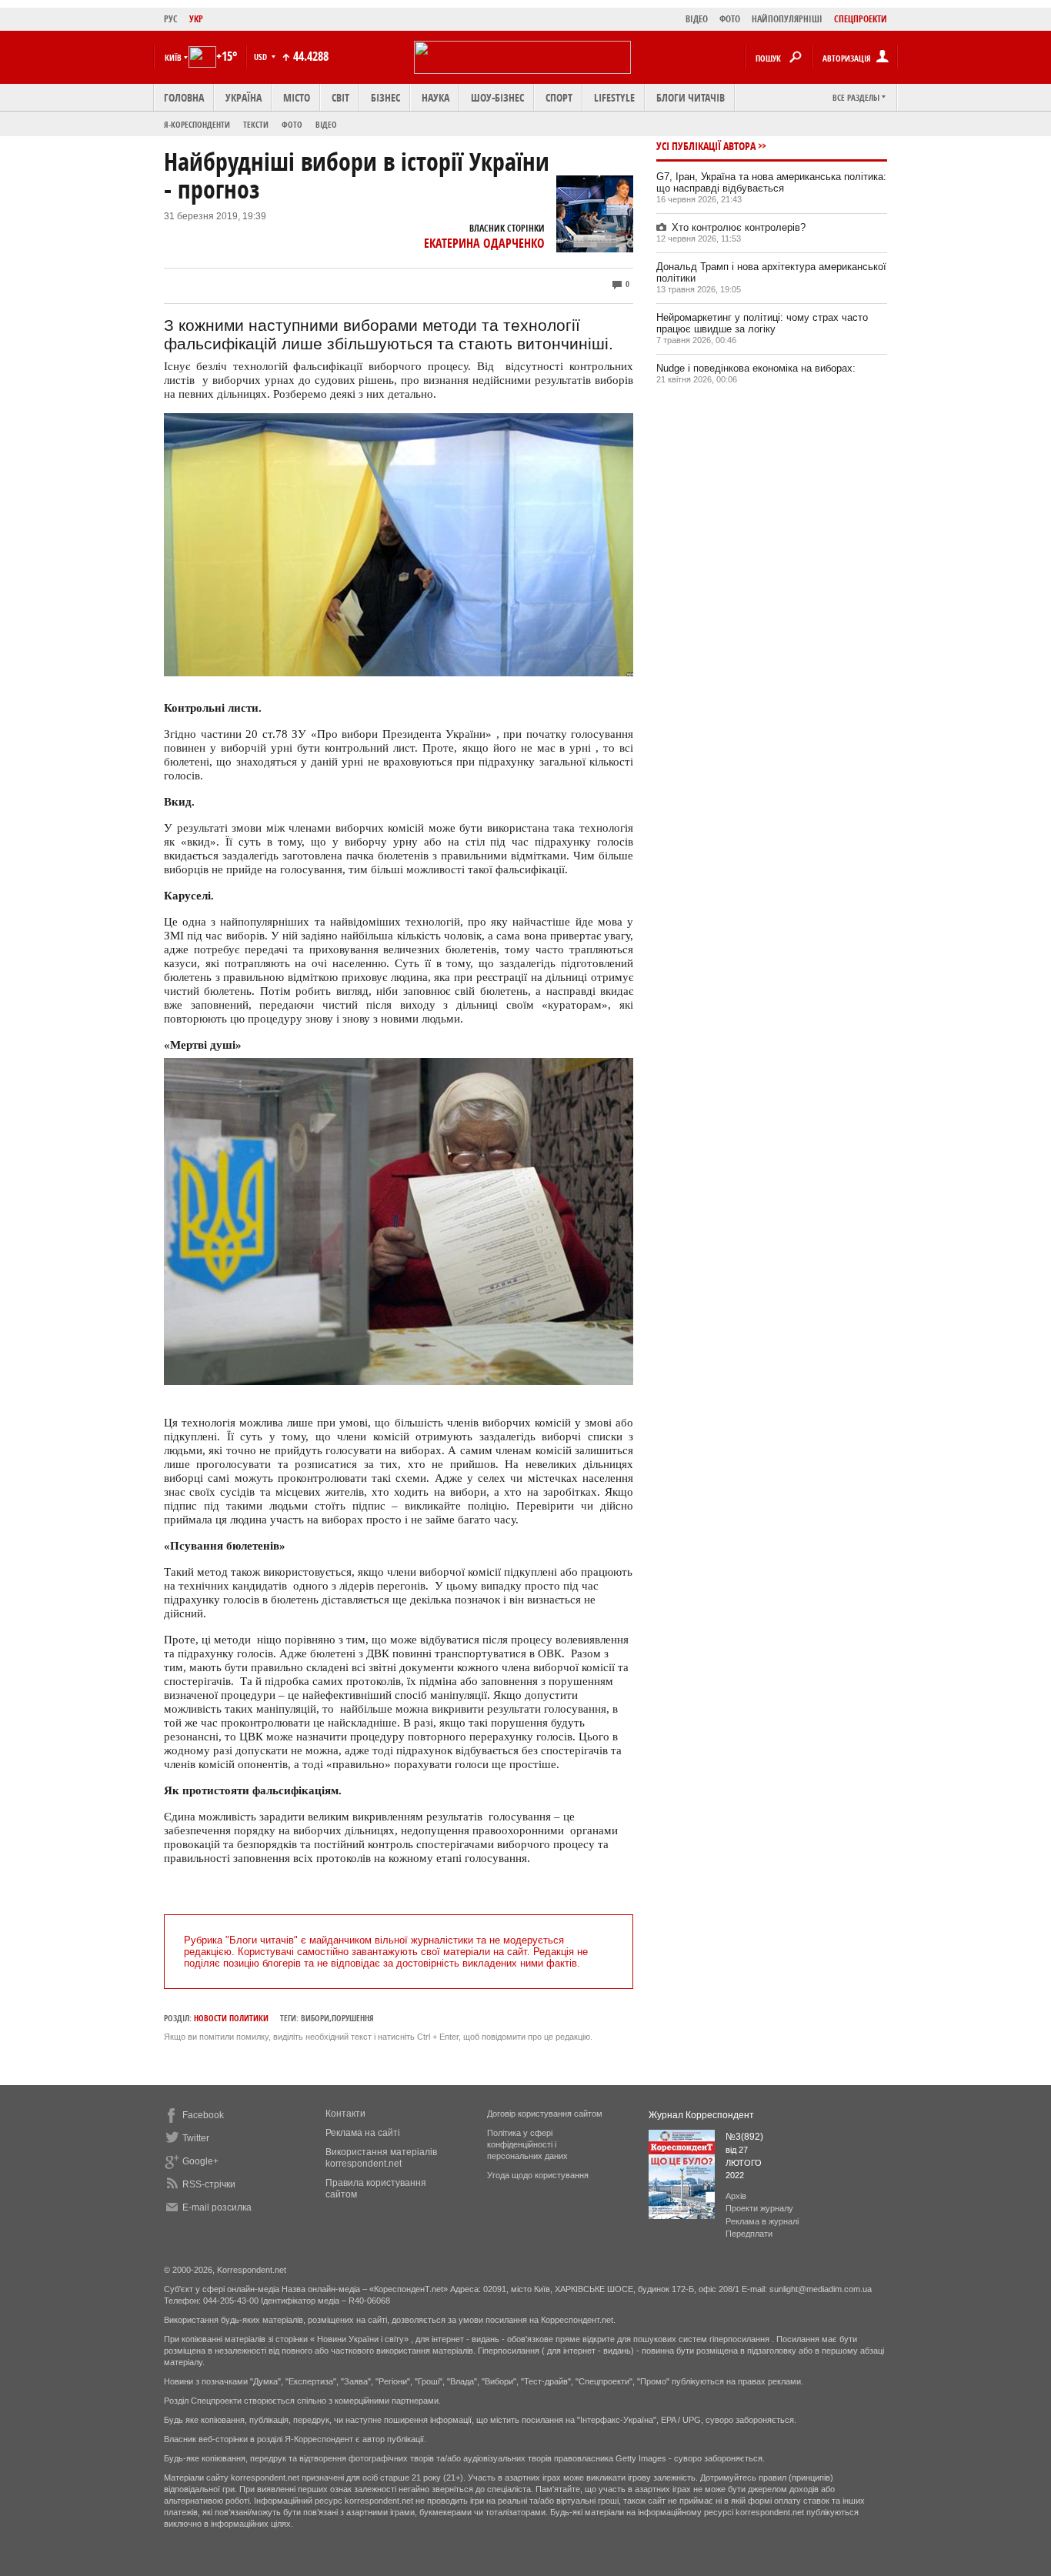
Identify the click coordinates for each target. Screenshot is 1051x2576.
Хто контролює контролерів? (739, 227)
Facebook (203, 2115)
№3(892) (744, 2137)
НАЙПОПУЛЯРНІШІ (787, 19)
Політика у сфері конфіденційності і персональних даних (527, 2144)
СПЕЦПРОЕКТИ (861, 19)
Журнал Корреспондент (701, 2115)
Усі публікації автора (706, 146)
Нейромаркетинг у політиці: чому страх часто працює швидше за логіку (762, 323)
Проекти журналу (759, 2208)
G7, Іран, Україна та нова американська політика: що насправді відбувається (771, 182)
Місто (297, 97)
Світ (340, 97)
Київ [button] (173, 57)
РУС (171, 19)
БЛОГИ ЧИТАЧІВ (691, 97)
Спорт (559, 97)
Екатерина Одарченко (484, 243)
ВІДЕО (697, 19)
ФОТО (730, 19)
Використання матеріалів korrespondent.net (381, 2158)
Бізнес (385, 97)
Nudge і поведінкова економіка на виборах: (756, 368)
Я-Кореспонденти (197, 124)
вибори (315, 2018)
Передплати (749, 2234)
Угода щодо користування (538, 2175)
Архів (736, 2196)
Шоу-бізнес (497, 97)
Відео (326, 124)
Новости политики (231, 2018)
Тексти (256, 124)
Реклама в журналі (762, 2221)
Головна (184, 97)
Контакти (345, 2114)
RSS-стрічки (209, 2184)
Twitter (196, 2138)
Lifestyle (614, 97)
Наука (435, 97)
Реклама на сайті (363, 2133)
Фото (292, 124)
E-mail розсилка (217, 2207)
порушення (353, 2018)
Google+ (200, 2161)
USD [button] (262, 57)
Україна (244, 97)
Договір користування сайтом (545, 2114)
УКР (196, 19)
